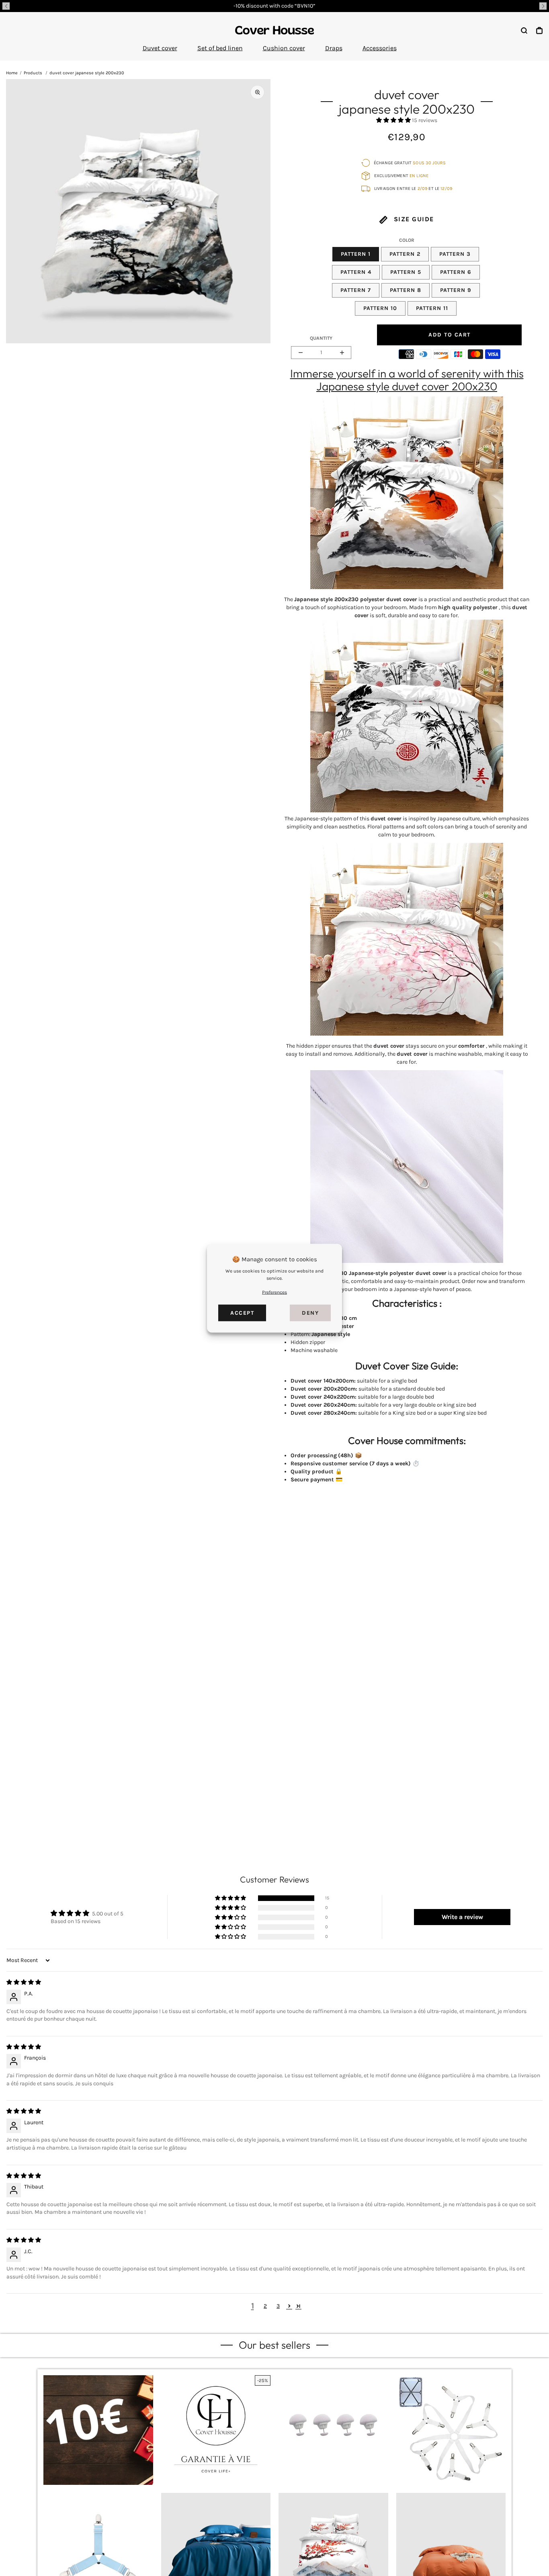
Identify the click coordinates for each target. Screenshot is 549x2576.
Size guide (413, 219)
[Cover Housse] (274, 30)
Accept (242, 1312)
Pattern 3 (455, 254)
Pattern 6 (456, 272)
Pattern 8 (406, 290)
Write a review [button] (462, 1917)
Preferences (274, 1292)
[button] (6, 6)
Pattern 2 (405, 254)
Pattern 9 (456, 290)
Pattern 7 (356, 290)
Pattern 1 (356, 254)
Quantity (321, 338)
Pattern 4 (356, 272)
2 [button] (265, 2306)
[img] (24, 1982)
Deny (310, 1312)
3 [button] (278, 2306)
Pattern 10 (380, 308)
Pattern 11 (432, 308)
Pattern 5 (406, 272)
